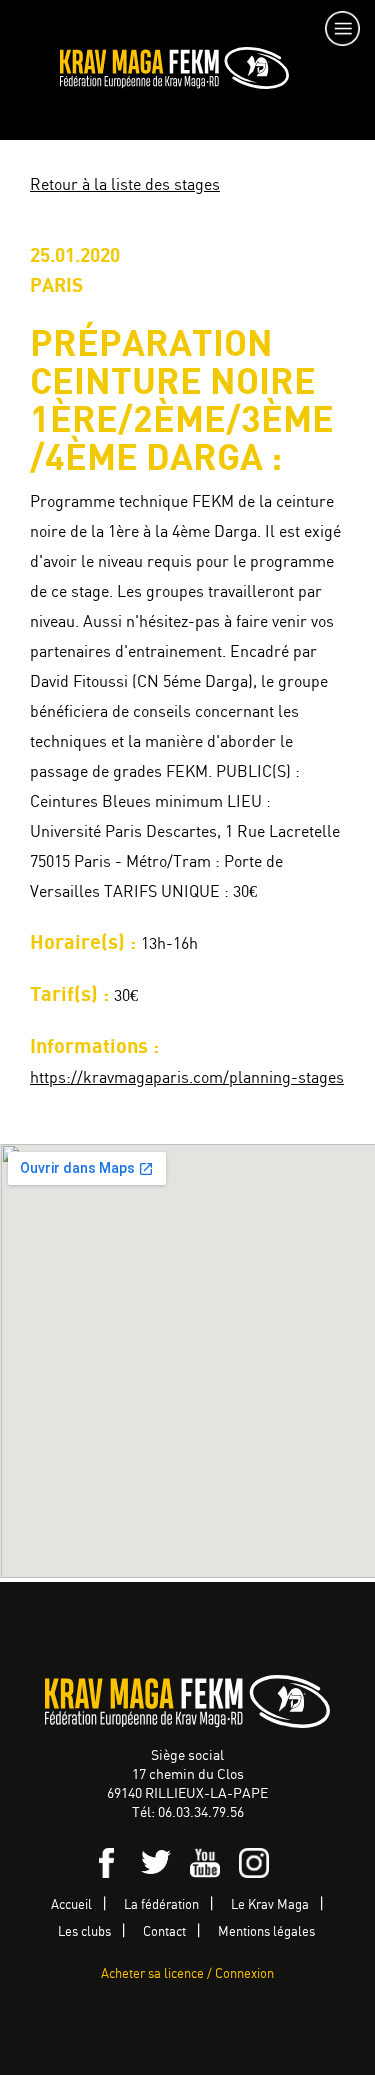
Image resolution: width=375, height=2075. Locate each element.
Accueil (71, 1905)
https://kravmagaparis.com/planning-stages (187, 1078)
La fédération (161, 1905)
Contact (164, 1932)
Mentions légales (266, 1932)
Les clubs (84, 1932)
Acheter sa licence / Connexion (187, 1974)
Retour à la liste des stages (125, 185)
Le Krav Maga (270, 1905)
